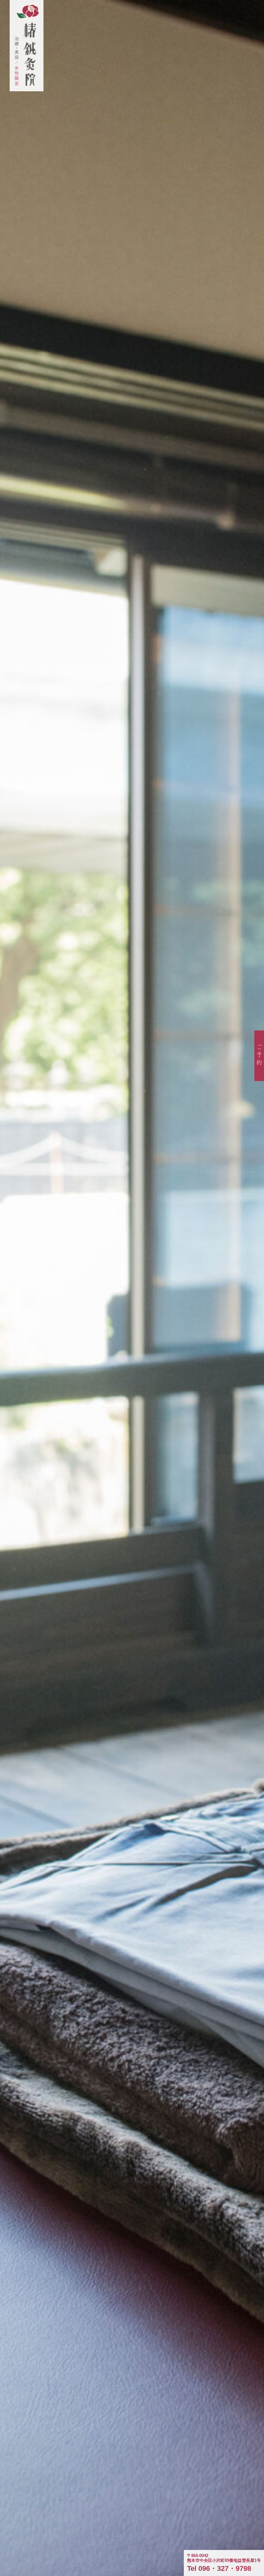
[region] (132, 1288)
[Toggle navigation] (240, 15)
